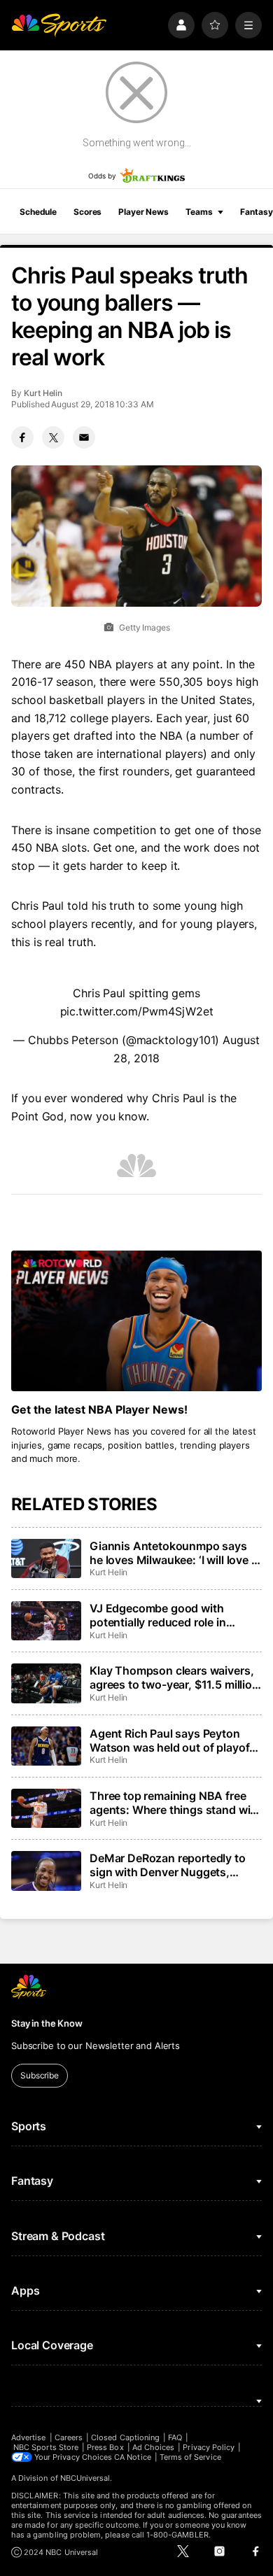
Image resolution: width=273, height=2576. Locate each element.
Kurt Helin (43, 393)
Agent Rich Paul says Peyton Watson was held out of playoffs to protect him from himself (175, 1740)
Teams (199, 212)
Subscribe (40, 2075)
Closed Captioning (125, 2437)
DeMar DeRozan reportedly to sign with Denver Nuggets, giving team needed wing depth (172, 1865)
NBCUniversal (85, 2478)
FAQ (175, 2437)
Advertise (29, 2437)
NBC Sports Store (46, 2447)
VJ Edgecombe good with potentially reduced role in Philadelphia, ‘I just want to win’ (171, 1615)
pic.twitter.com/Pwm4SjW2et (137, 1011)
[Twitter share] (53, 437)
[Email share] (84, 437)
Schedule (38, 212)
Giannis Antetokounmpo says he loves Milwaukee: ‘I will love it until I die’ (174, 1553)
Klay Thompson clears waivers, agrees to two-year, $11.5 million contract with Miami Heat (174, 1677)
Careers (69, 2437)
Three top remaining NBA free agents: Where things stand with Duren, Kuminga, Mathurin (175, 1803)
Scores (87, 212)
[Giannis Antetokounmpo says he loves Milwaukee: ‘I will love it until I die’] (46, 1558)
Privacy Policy (209, 2447)
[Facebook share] (22, 437)
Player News (143, 212)
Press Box (105, 2447)
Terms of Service (190, 2457)
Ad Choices (154, 2447)
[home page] (59, 25)
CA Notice (133, 2457)
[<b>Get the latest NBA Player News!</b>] (136, 1321)
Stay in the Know (47, 2023)
